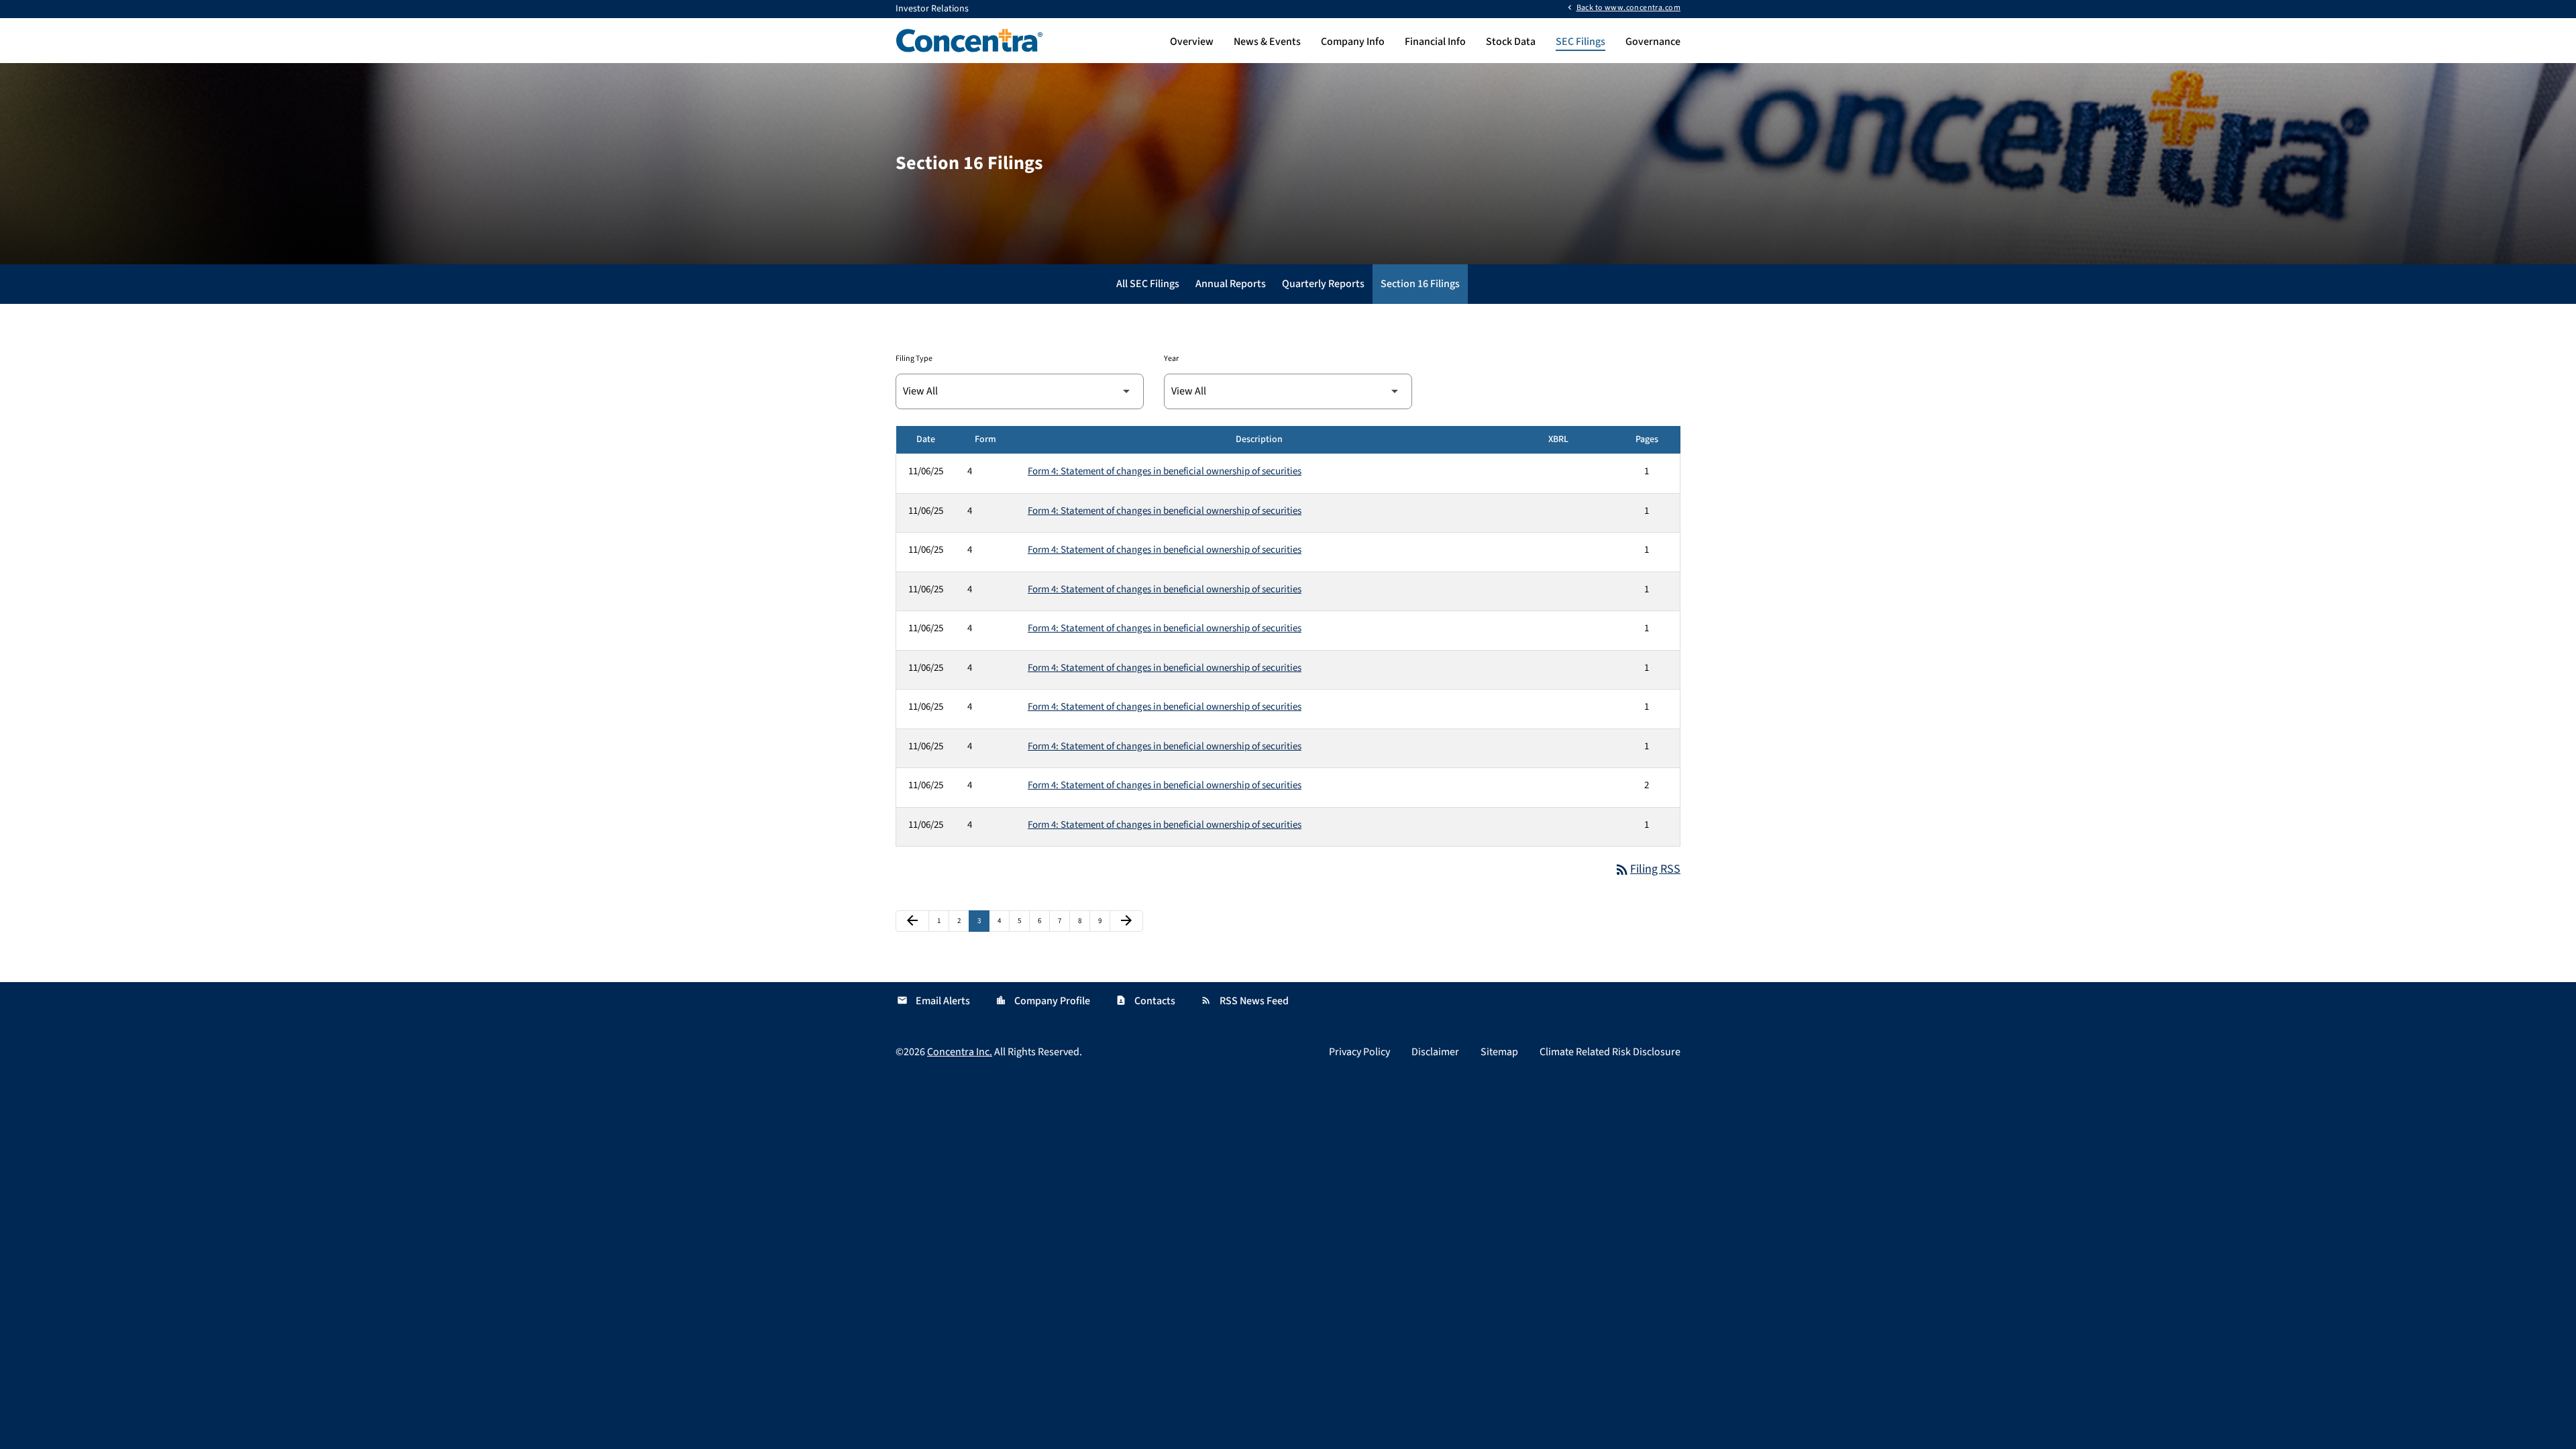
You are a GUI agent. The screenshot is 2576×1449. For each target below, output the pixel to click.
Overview (1192, 42)
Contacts (1145, 1001)
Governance (1653, 42)
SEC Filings (1580, 42)
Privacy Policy (1359, 1052)
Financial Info (1435, 42)
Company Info (1353, 42)
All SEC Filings (1148, 284)
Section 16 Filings (1420, 284)
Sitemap (1499, 1052)
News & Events (1267, 42)
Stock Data (1511, 42)
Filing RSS (1647, 869)
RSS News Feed (1245, 1001)
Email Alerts (933, 1001)
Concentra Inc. (960, 1052)
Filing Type (914, 359)
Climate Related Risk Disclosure (1610, 1052)
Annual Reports (1231, 284)
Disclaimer (1435, 1052)
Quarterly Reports (1323, 284)
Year (1171, 359)
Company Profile (1043, 1001)
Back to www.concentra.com (1628, 7)
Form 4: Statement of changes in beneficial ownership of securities (1165, 471)
